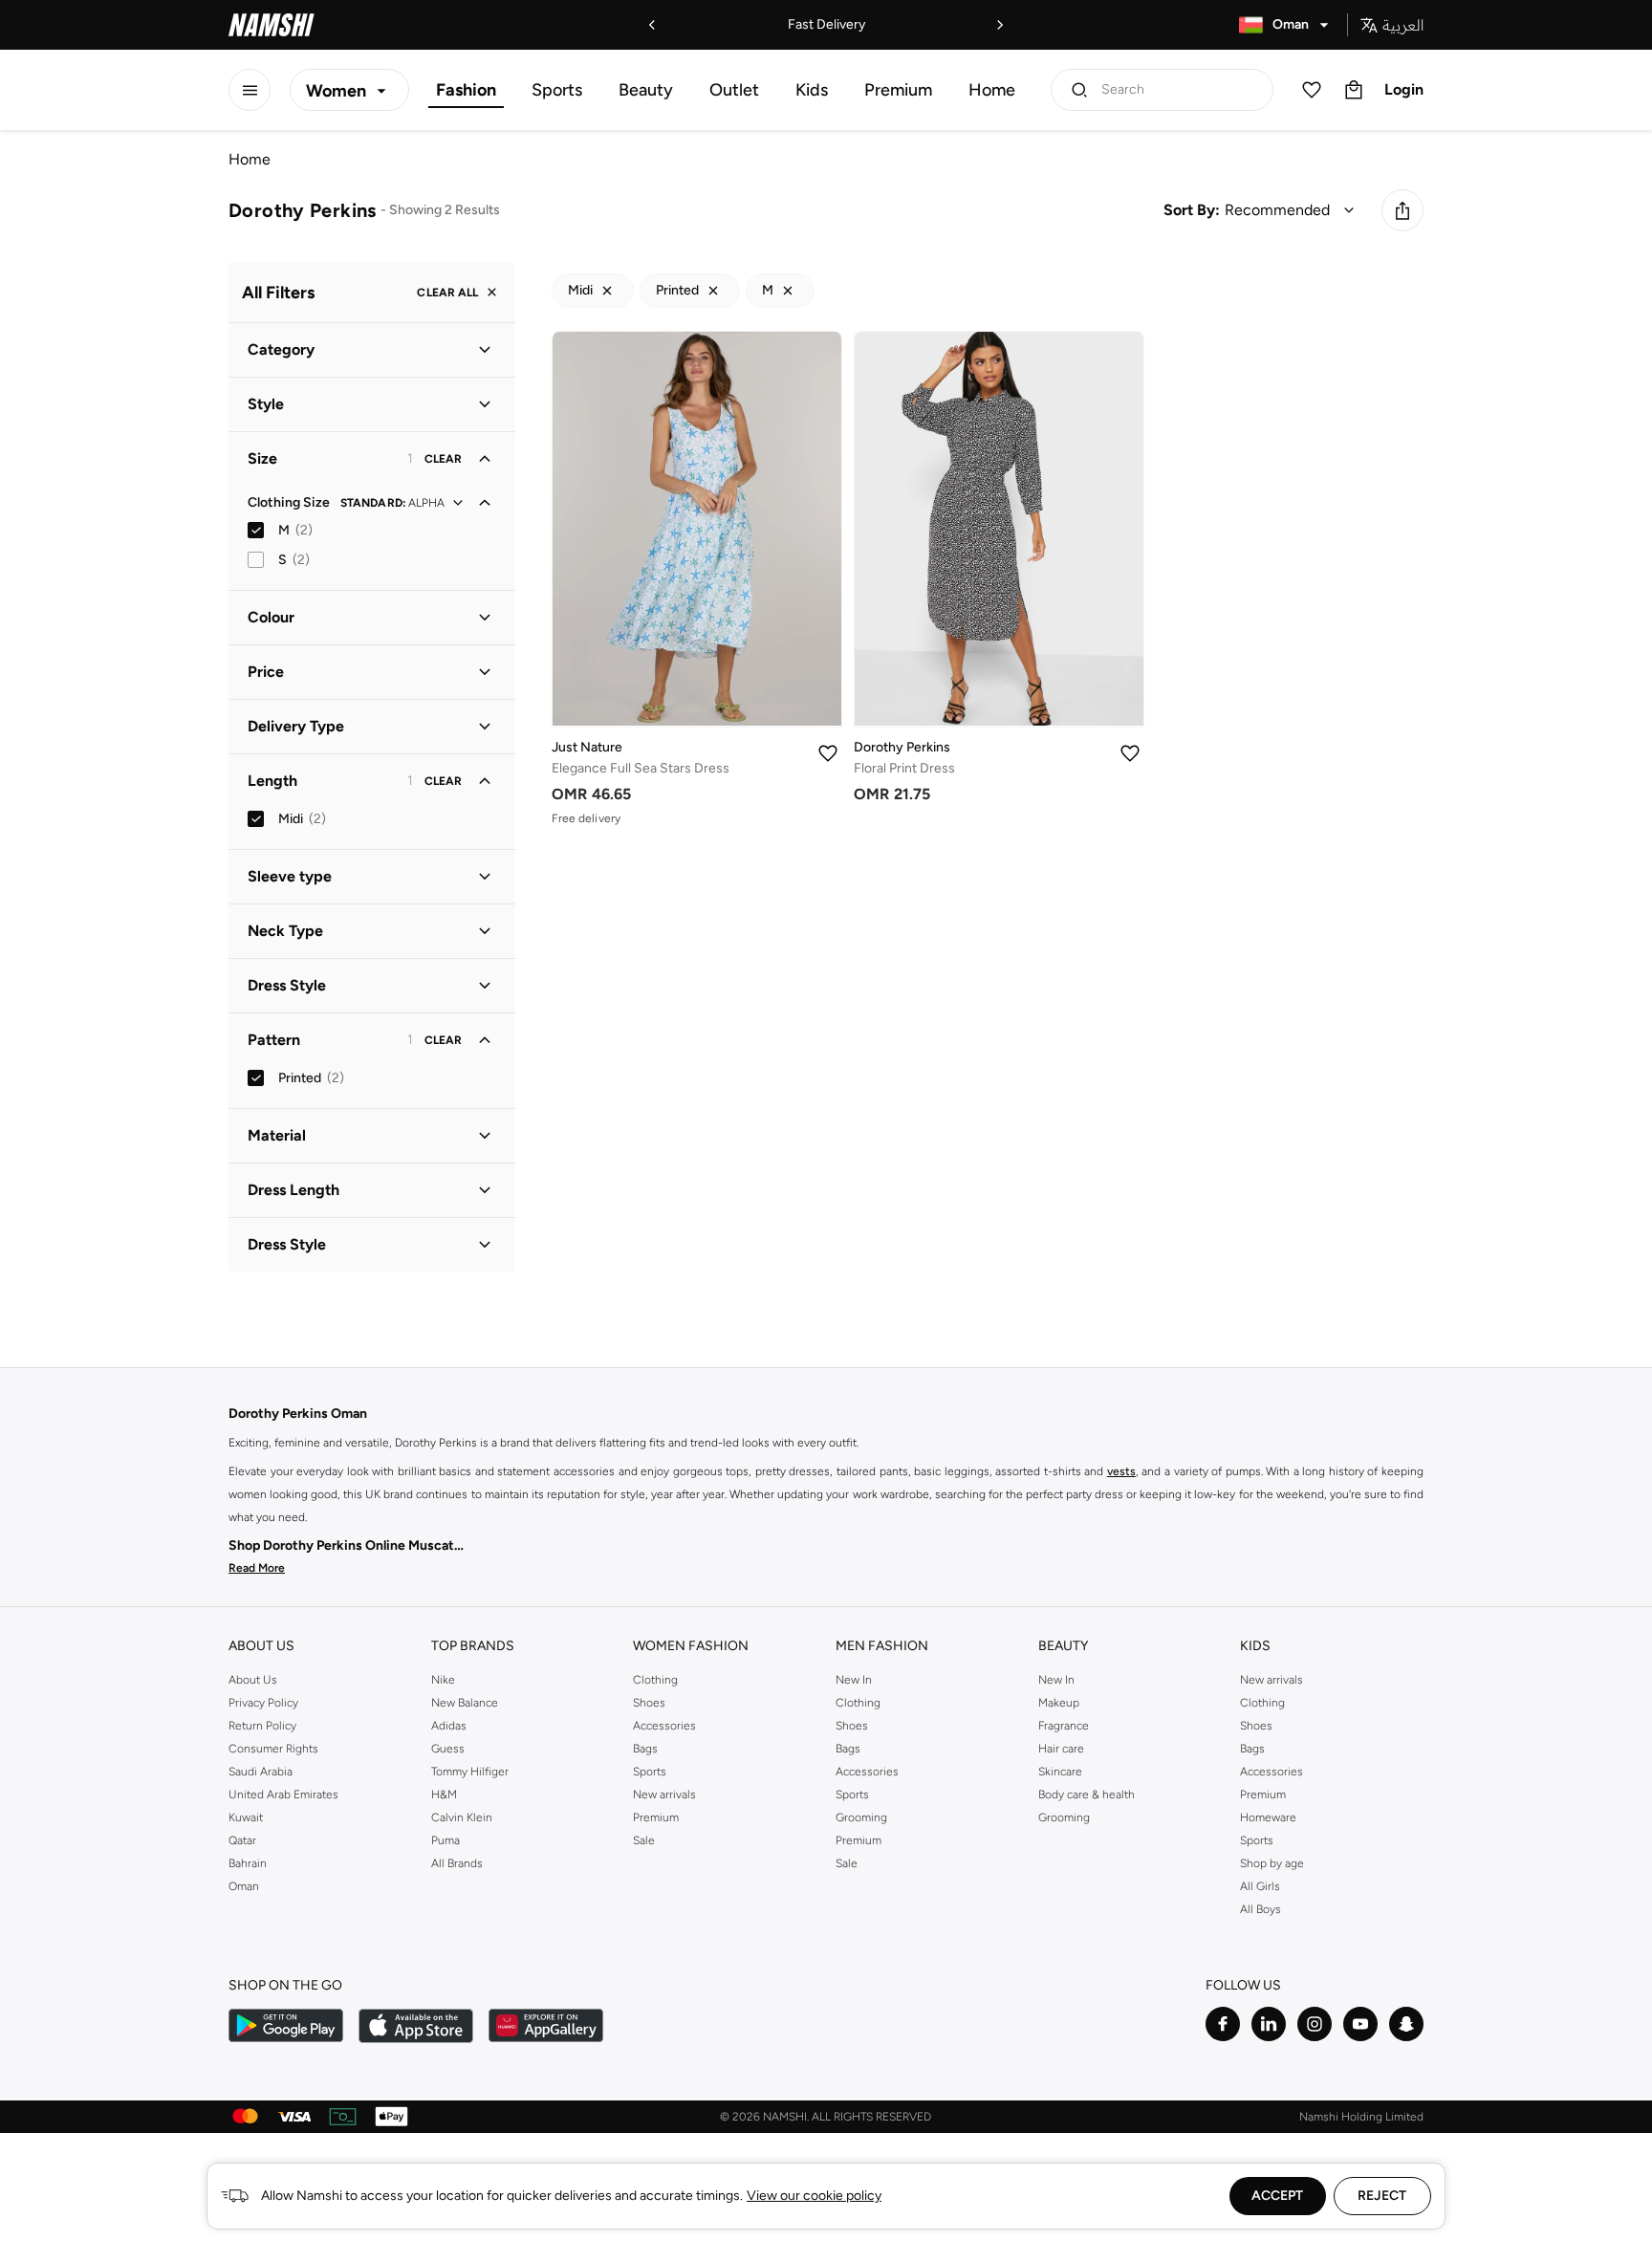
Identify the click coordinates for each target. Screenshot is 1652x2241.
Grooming (861, 1817)
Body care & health (1087, 1795)
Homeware (1268, 1817)
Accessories (664, 1726)
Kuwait (246, 1817)
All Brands (457, 1863)
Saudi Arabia (261, 1772)
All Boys (1261, 1909)
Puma (446, 1840)
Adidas (449, 1726)
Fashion (466, 90)
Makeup (1059, 1703)
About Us (253, 1680)
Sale (644, 1840)
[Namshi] (272, 25)
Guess (448, 1749)
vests (1121, 1471)
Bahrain (248, 1863)
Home (992, 90)
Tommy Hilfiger (470, 1772)
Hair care (1061, 1749)
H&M (444, 1795)
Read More (257, 1568)
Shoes (649, 1703)
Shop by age (1272, 1863)
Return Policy (262, 1726)
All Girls (1260, 1886)
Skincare (1060, 1772)
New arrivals (664, 1795)
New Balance (465, 1703)
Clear (443, 459)
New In (854, 1680)
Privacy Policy (263, 1703)
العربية (1403, 25)
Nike (443, 1680)
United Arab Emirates (283, 1795)
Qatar (242, 1840)
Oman (244, 1886)
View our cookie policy (814, 2196)
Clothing (655, 1680)
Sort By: (1192, 210)
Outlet (734, 90)
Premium (898, 90)
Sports (557, 90)
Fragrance (1064, 1726)
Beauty (646, 90)
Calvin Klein (462, 1817)
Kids (812, 90)
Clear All (447, 293)
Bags (645, 1749)
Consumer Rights (273, 1749)
